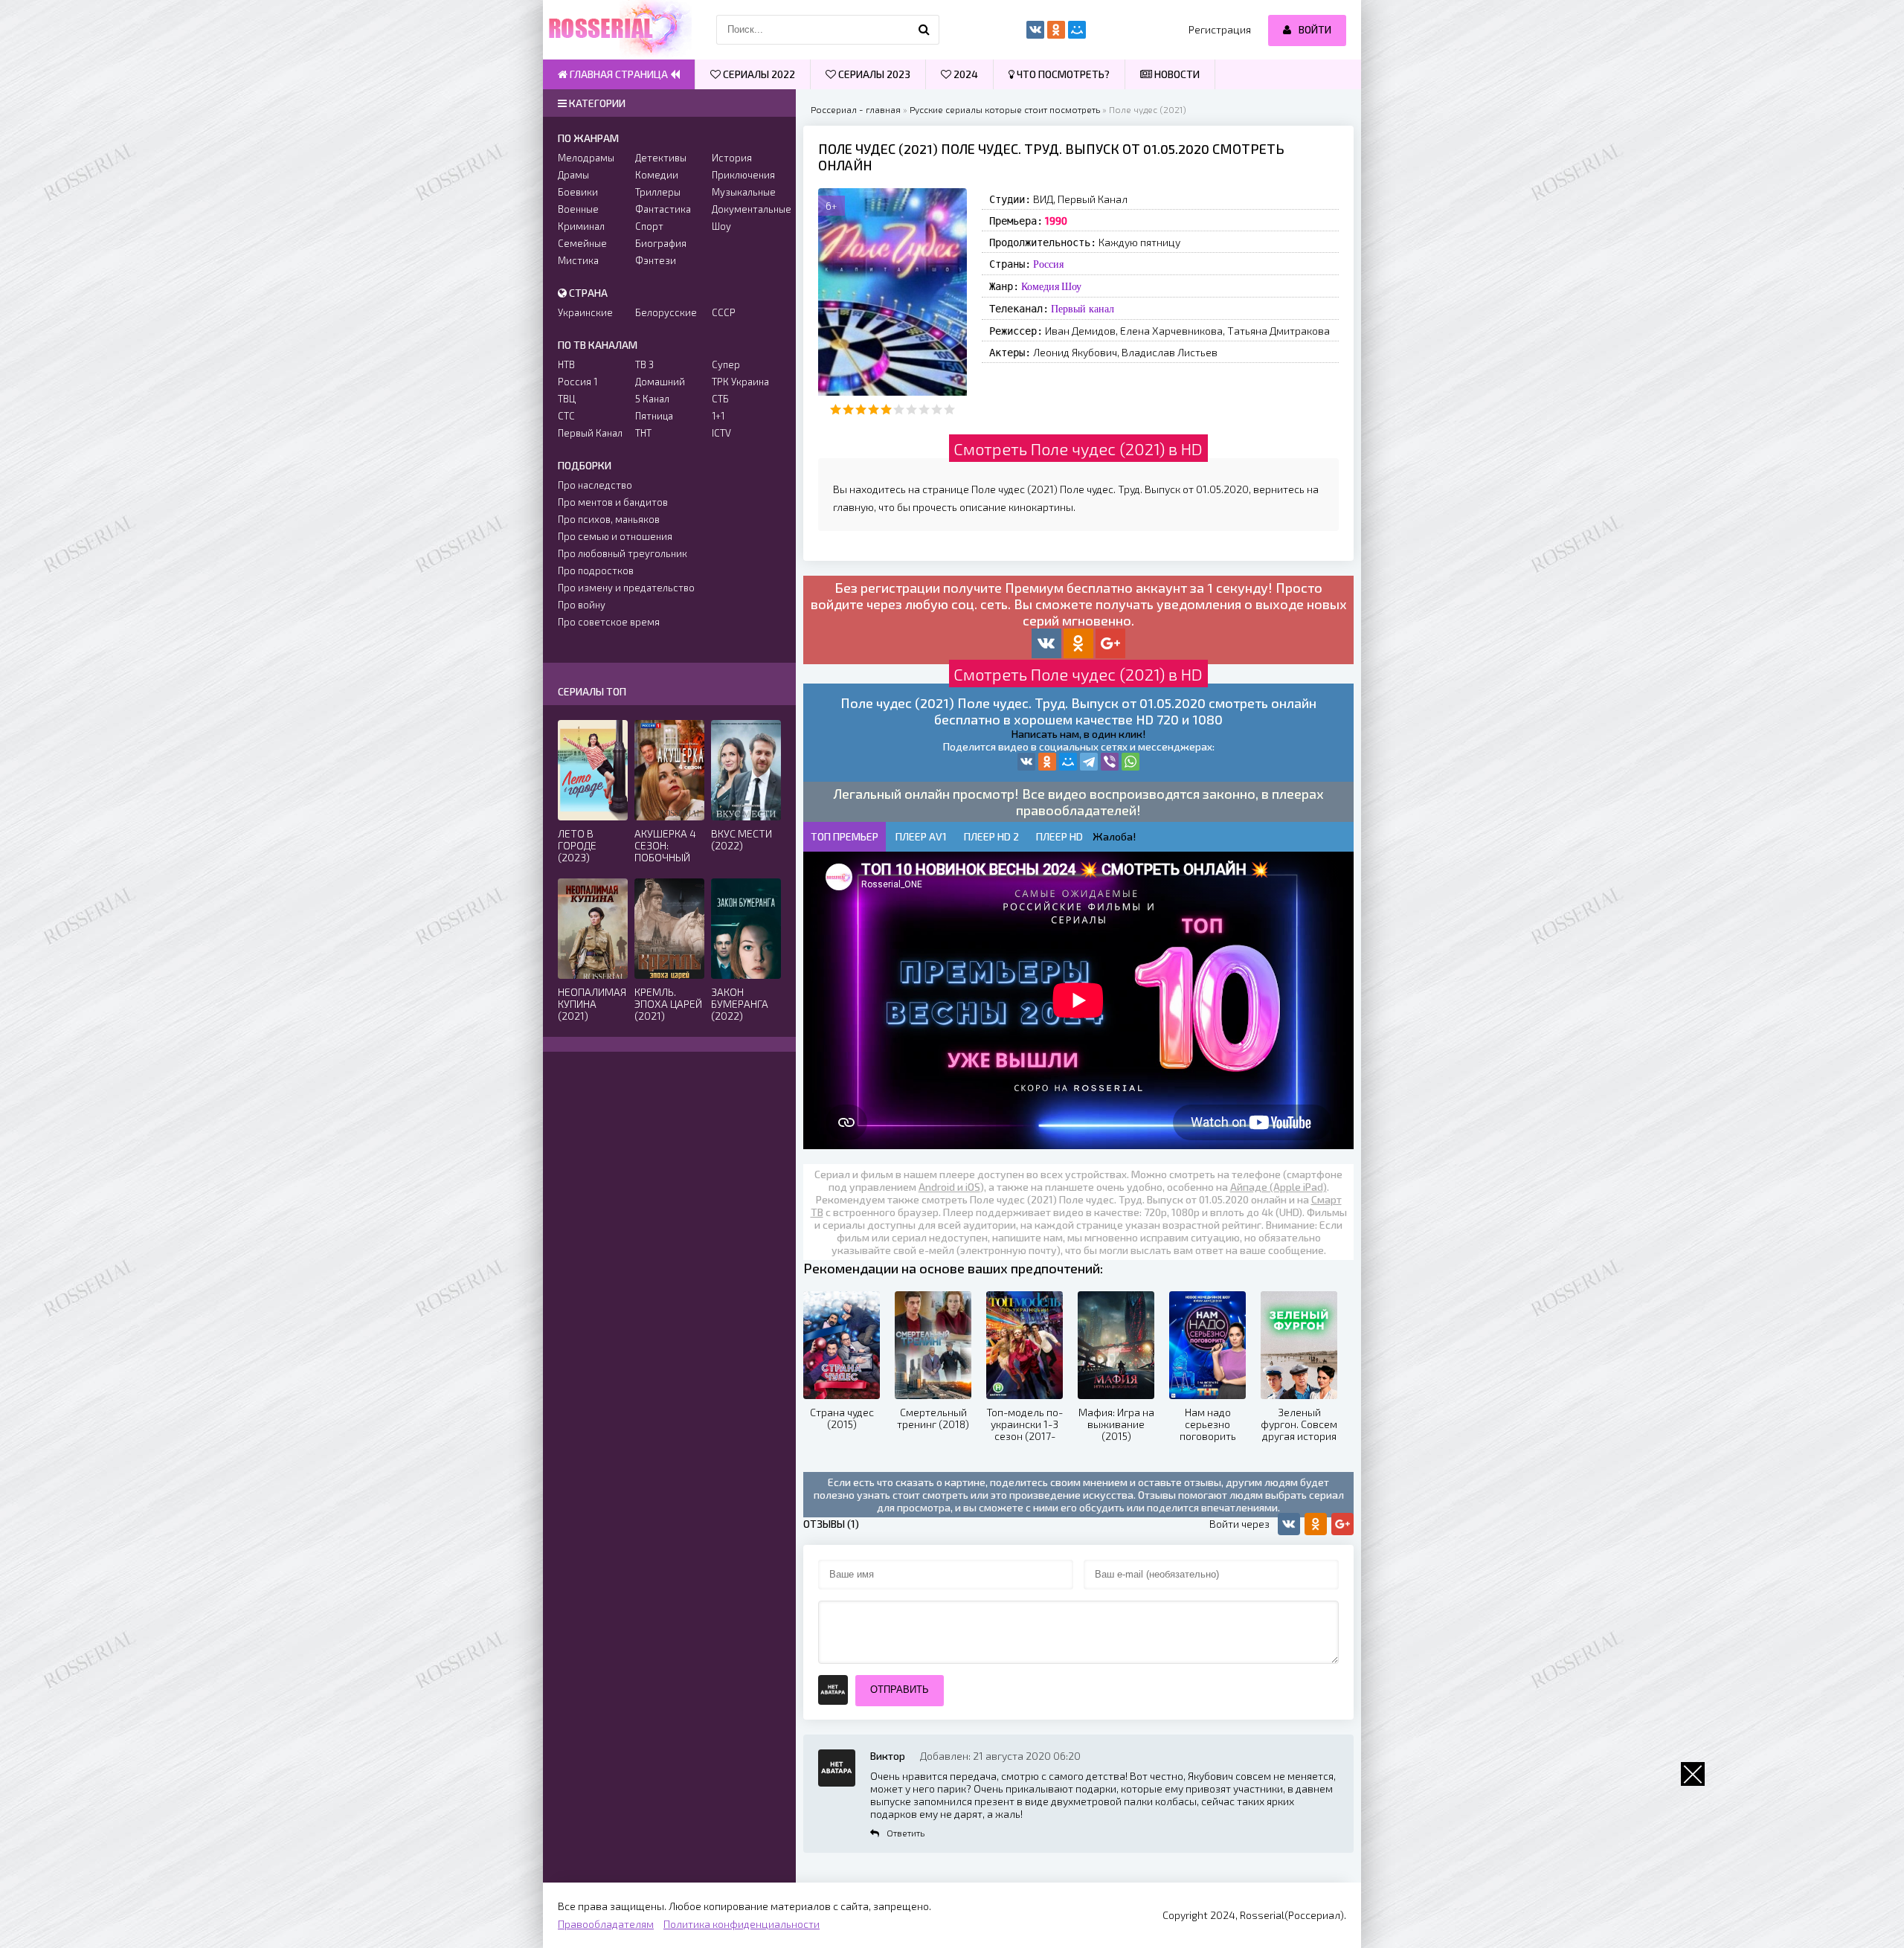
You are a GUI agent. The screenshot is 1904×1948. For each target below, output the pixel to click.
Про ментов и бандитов (613, 502)
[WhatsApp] (1130, 762)
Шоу (1071, 286)
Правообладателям (606, 1924)
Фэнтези (656, 260)
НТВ (566, 364)
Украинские (585, 312)
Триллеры (658, 192)
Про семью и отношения (615, 536)
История (732, 158)
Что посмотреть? (1062, 74)
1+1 (718, 416)
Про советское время (609, 622)
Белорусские (666, 312)
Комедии (657, 175)
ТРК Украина (740, 382)
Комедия (1040, 286)
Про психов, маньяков (609, 519)
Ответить (906, 1833)
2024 (965, 74)
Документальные (746, 209)
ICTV (721, 433)
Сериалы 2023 (873, 74)
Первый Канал (590, 433)
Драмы (573, 175)
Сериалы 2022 (758, 74)
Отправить (900, 1690)
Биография (661, 243)
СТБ (720, 399)
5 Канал (652, 399)
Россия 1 (578, 382)
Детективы (661, 158)
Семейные (582, 243)
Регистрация (1220, 29)
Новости (1176, 74)
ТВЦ (567, 399)
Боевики (578, 192)
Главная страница (619, 74)
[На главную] (617, 30)
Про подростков (596, 570)
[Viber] (1110, 762)
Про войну (582, 605)
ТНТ (643, 433)
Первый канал (1083, 309)
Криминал (581, 226)
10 (949, 409)
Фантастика (663, 209)
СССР (724, 312)
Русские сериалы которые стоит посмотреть (1005, 109)
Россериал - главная (856, 109)
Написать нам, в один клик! (1078, 734)
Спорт (649, 226)
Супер (726, 364)
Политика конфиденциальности (742, 1924)
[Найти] (924, 30)
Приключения (743, 175)
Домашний (660, 382)
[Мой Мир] (1068, 762)
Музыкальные (744, 192)
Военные (578, 209)
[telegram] (1089, 762)
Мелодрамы (586, 158)
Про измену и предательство (626, 588)
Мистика (578, 260)
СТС (566, 416)
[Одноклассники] (1047, 762)
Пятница (654, 416)
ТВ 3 (644, 364)
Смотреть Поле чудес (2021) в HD (1078, 449)
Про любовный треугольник (623, 553)
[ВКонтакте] (1026, 762)
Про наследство (595, 485)
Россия (1048, 264)
